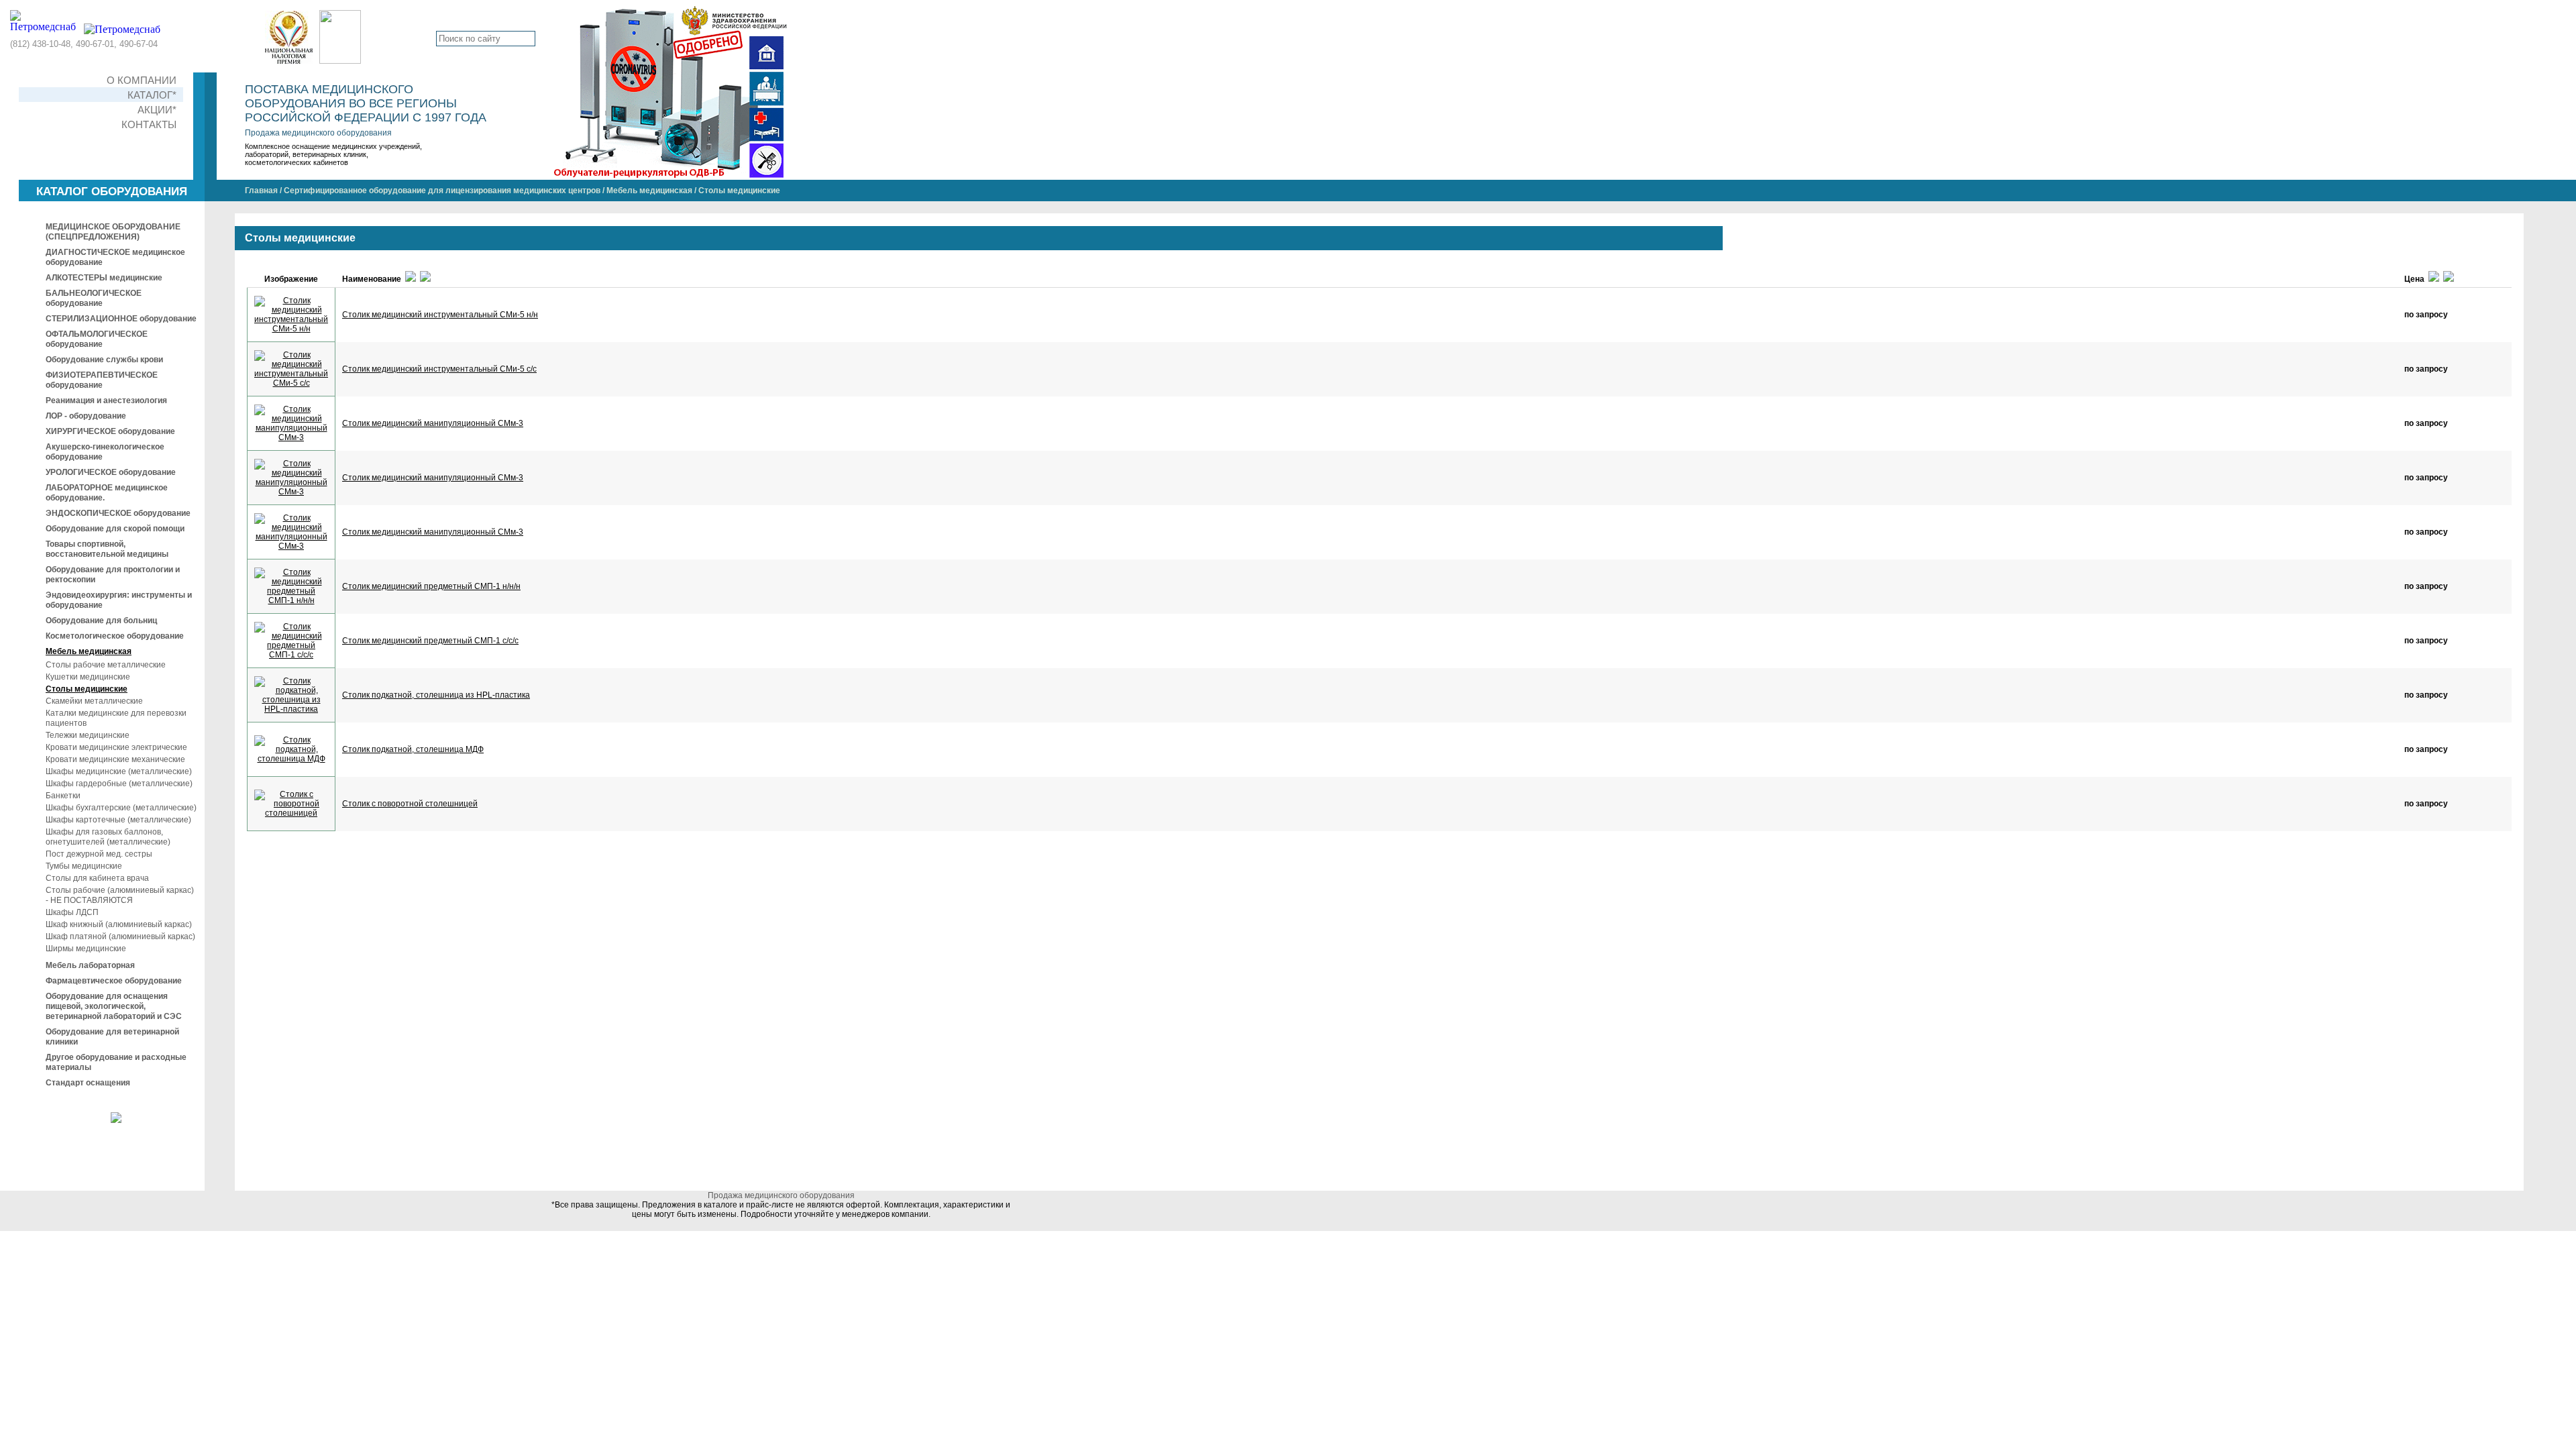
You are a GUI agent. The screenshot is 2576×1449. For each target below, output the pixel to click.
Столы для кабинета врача (97, 878)
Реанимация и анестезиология (106, 400)
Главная (261, 191)
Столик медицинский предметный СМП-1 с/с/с (430, 641)
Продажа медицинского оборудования (318, 133)
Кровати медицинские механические (115, 759)
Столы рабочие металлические (106, 665)
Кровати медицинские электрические (116, 747)
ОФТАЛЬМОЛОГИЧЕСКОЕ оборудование (97, 339)
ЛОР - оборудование (86, 416)
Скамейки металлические (94, 701)
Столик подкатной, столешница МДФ (413, 749)
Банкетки (63, 796)
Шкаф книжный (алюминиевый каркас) (119, 924)
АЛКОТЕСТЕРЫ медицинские (104, 278)
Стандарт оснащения (88, 1083)
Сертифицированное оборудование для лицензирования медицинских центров (442, 191)
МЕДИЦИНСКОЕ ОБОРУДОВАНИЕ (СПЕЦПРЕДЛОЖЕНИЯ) (113, 232)
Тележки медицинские (88, 735)
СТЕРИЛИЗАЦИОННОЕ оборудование (121, 319)
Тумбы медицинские (84, 866)
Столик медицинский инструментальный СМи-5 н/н (440, 315)
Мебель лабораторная (90, 965)
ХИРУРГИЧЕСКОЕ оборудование (110, 431)
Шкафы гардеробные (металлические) (119, 784)
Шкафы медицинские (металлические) (119, 771)
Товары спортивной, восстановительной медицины (107, 549)
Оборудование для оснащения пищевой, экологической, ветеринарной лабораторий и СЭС (114, 1006)
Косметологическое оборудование (115, 636)
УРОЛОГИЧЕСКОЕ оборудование (111, 472)
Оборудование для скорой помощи (115, 529)
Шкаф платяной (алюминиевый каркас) (120, 936)
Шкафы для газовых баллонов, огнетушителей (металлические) (108, 837)
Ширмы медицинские (86, 949)
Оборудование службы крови (104, 360)
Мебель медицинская (649, 191)
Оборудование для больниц (101, 621)
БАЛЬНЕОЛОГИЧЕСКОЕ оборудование (94, 298)
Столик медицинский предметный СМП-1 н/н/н (431, 586)
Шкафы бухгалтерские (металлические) (121, 808)
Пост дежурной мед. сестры (99, 854)
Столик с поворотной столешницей (410, 804)
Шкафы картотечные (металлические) (118, 820)
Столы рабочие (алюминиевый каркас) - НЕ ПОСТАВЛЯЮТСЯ (120, 895)
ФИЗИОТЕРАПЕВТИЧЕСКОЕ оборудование (102, 380)
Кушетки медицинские (88, 677)
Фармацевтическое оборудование (114, 981)
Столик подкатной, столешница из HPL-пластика (436, 695)
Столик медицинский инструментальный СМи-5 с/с (439, 369)
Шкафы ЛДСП (72, 912)
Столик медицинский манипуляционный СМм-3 (433, 423)
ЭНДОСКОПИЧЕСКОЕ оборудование (118, 513)
